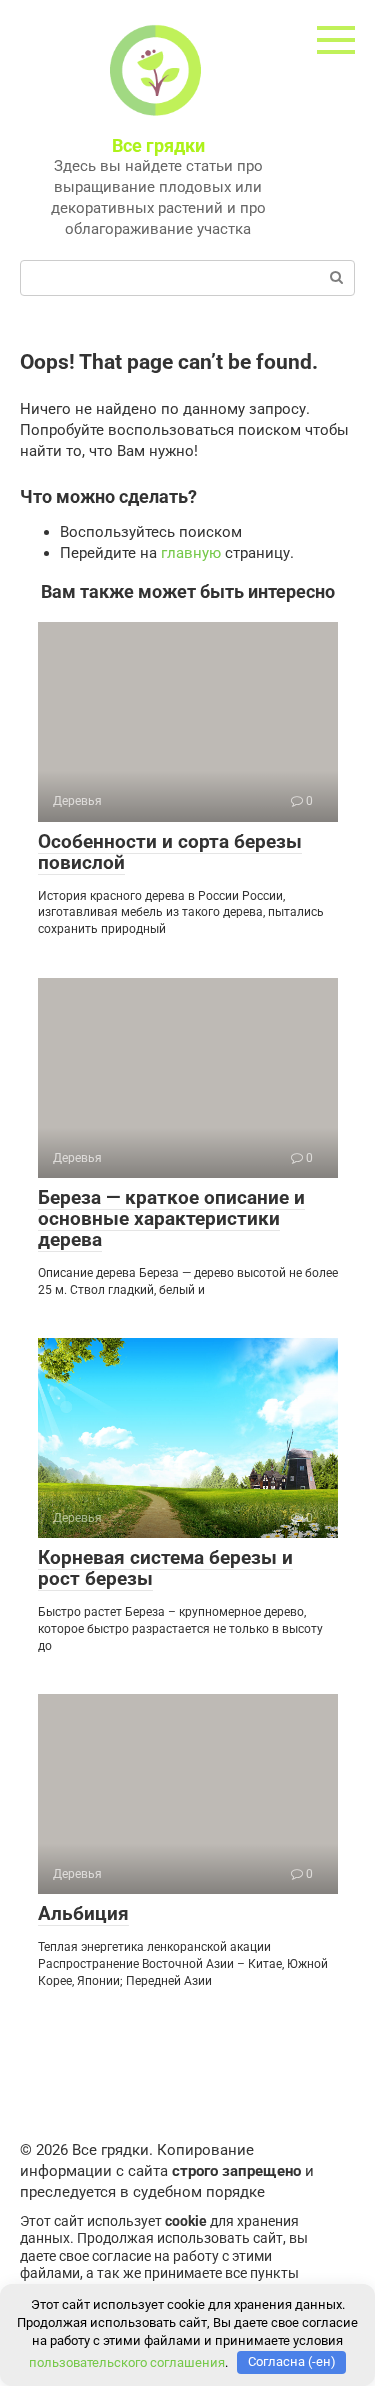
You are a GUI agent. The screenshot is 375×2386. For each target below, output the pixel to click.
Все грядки (158, 145)
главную (191, 553)
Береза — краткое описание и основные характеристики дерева (171, 1218)
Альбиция (83, 1913)
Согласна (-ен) (292, 2361)
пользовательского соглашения (127, 2361)
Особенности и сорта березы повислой (170, 852)
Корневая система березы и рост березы (165, 1568)
